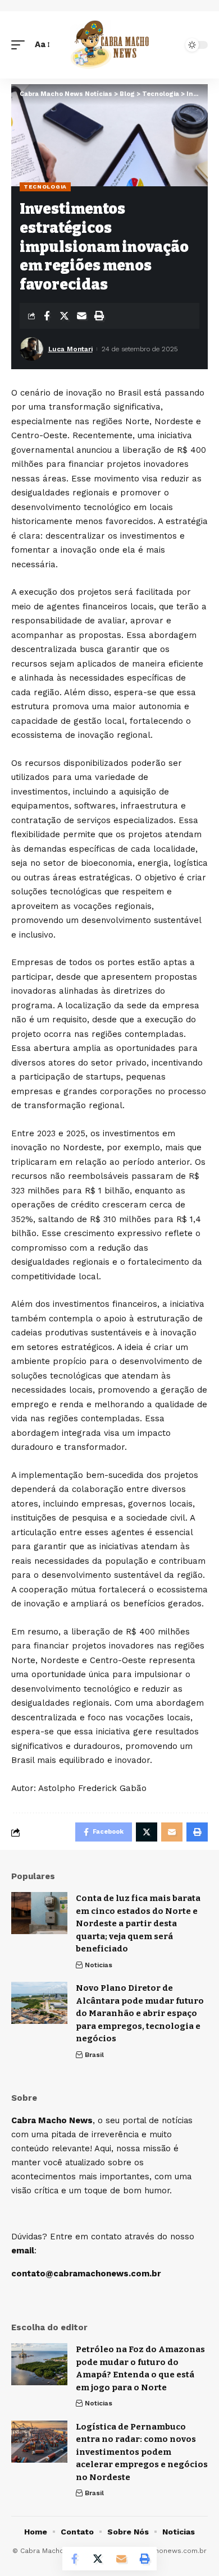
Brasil (94, 2055)
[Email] (81, 316)
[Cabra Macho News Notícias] (109, 45)
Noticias (99, 1965)
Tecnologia (45, 187)
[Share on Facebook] (47, 316)
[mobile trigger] (21, 45)
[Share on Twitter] (64, 316)
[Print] (99, 316)
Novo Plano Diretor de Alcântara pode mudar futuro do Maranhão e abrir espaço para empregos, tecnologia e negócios (140, 2013)
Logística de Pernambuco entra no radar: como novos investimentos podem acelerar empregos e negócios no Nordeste (142, 2452)
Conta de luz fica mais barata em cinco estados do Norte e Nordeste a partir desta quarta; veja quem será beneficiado (138, 1923)
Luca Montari (70, 349)
